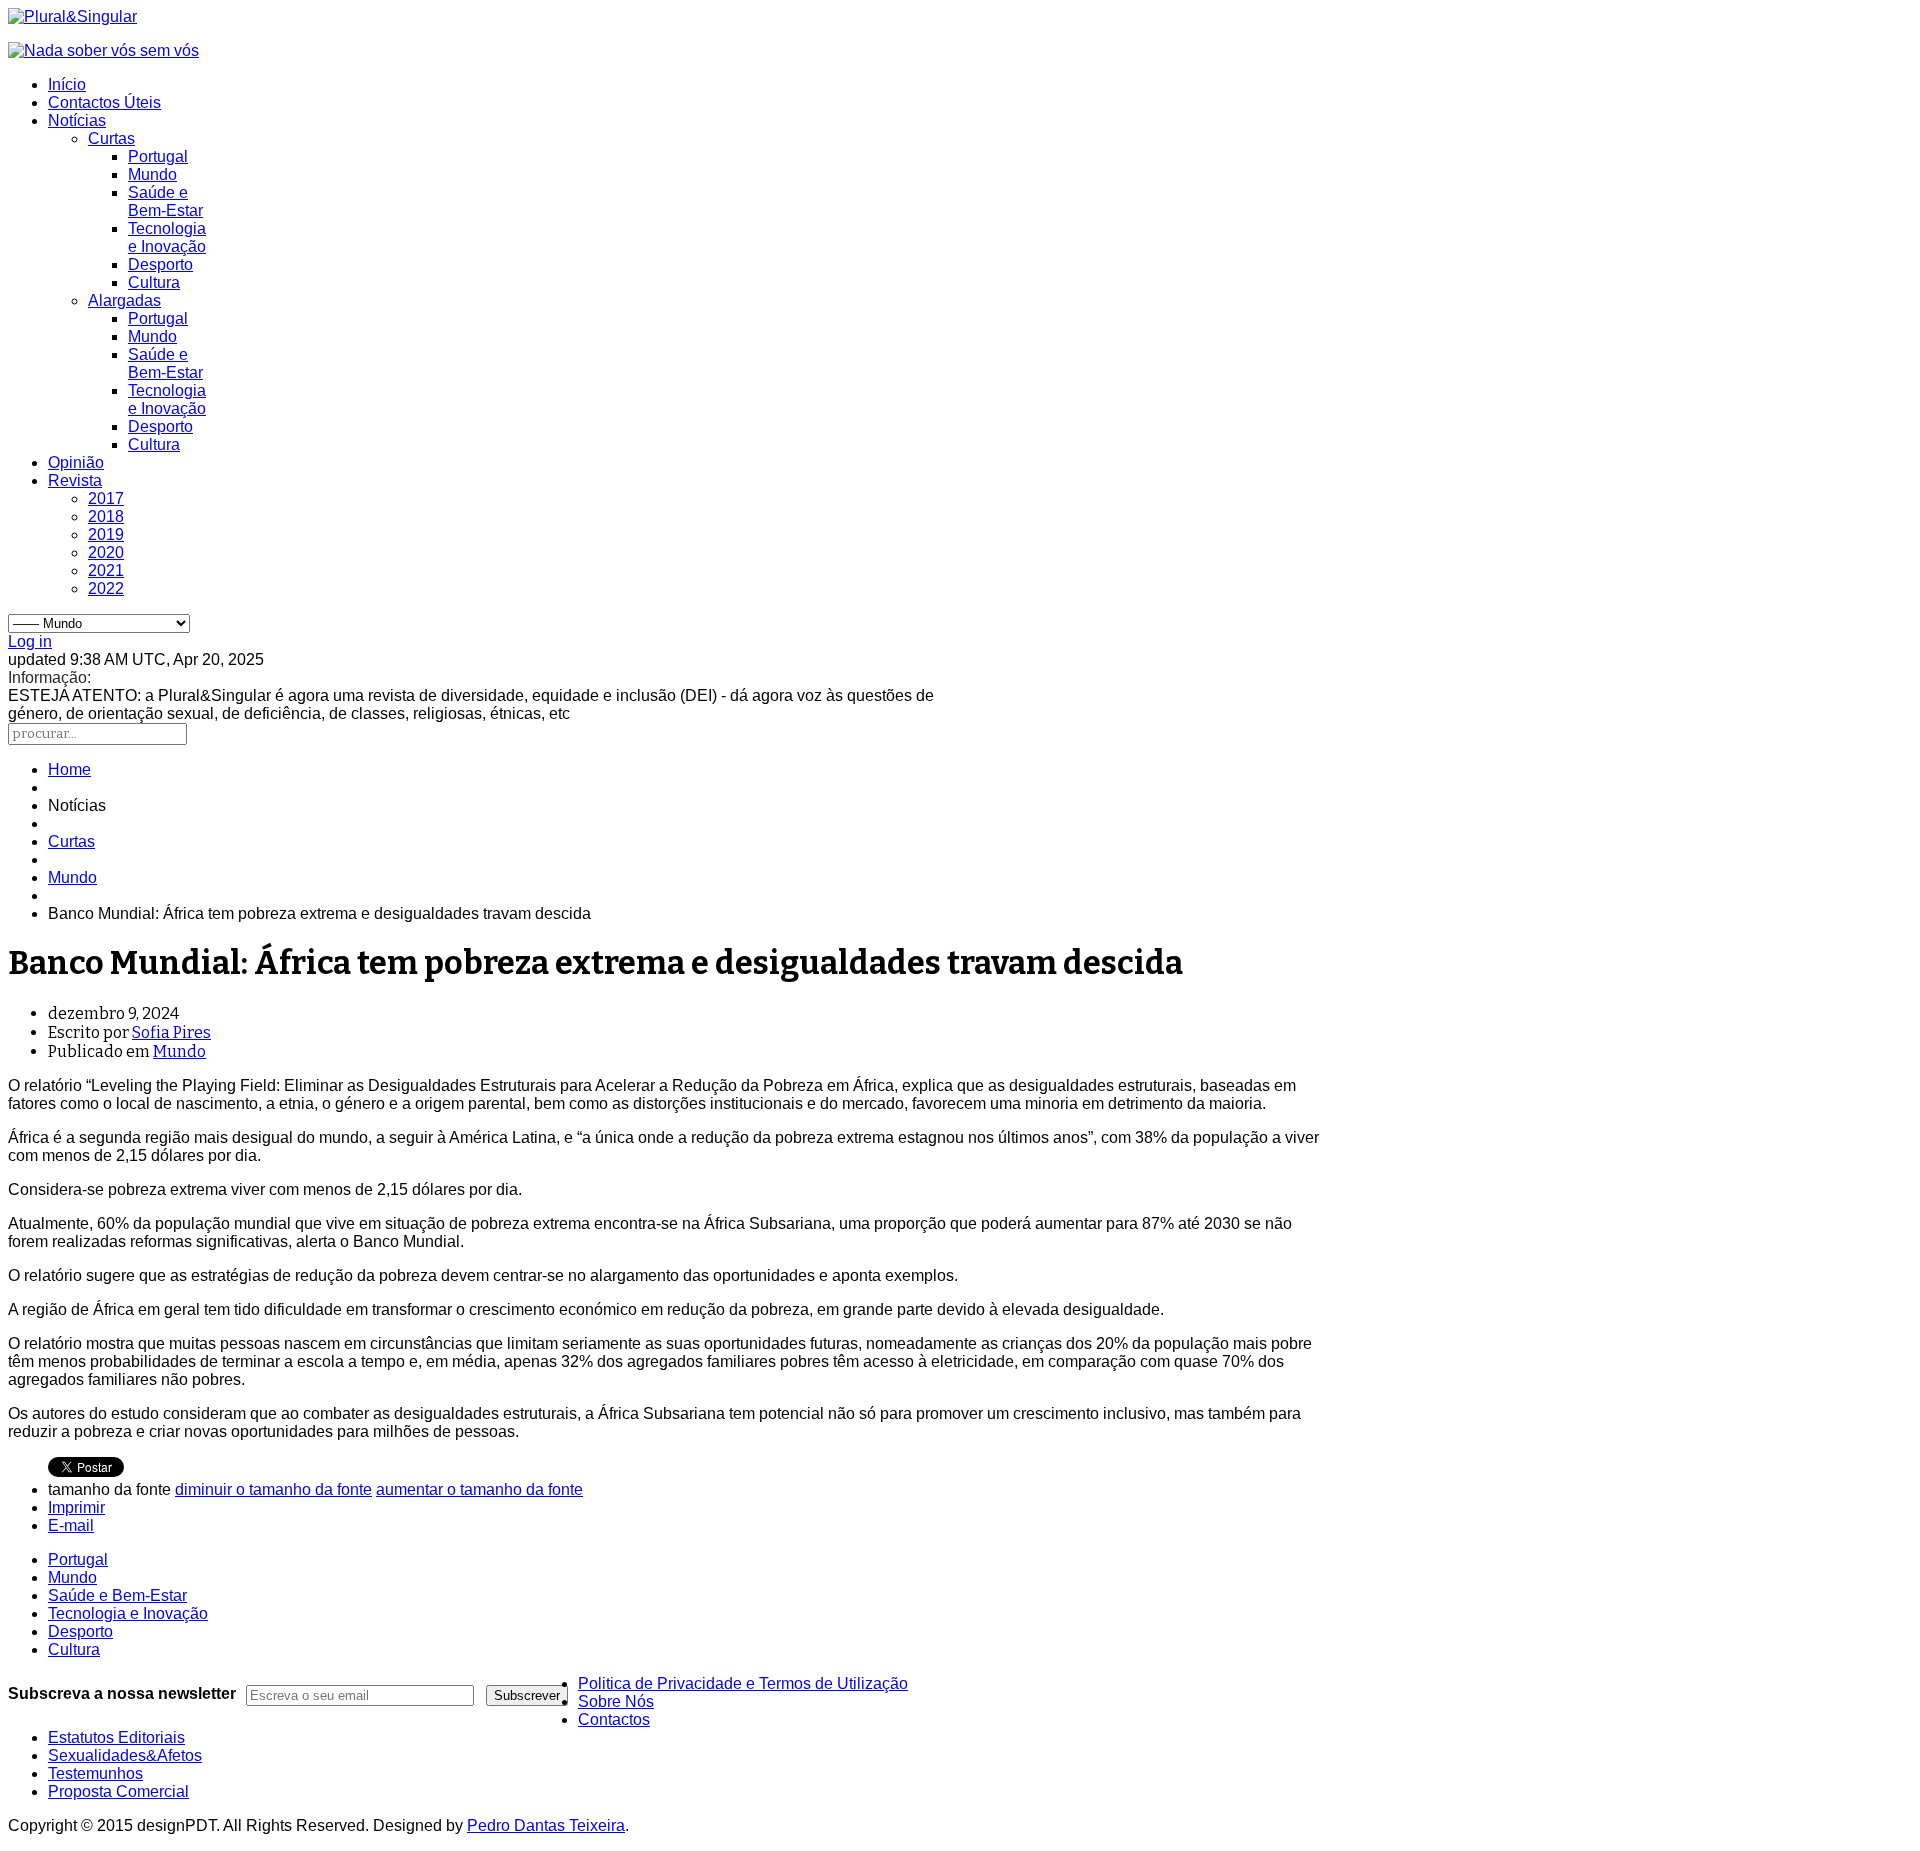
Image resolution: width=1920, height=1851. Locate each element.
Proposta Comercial (118, 1791)
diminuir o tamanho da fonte (273, 1489)
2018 (106, 516)
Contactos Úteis (104, 102)
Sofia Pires (171, 1032)
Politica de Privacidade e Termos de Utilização (743, 1683)
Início (67, 84)
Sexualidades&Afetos (125, 1755)
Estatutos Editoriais (116, 1737)
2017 (106, 498)
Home (69, 769)
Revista (75, 480)
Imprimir (76, 1507)
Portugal (158, 156)
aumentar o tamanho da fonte (479, 1489)
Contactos (614, 1719)
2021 (106, 570)
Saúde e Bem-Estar (165, 201)
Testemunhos (95, 1773)
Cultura (154, 282)
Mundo (152, 174)
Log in (30, 641)
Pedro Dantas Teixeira (546, 1825)
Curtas (111, 138)
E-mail (71, 1525)
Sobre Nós (616, 1701)
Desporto (160, 264)
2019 (106, 534)
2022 (106, 588)
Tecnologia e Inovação (167, 237)
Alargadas (124, 300)
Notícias (77, 120)
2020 (106, 552)
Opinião (76, 462)
